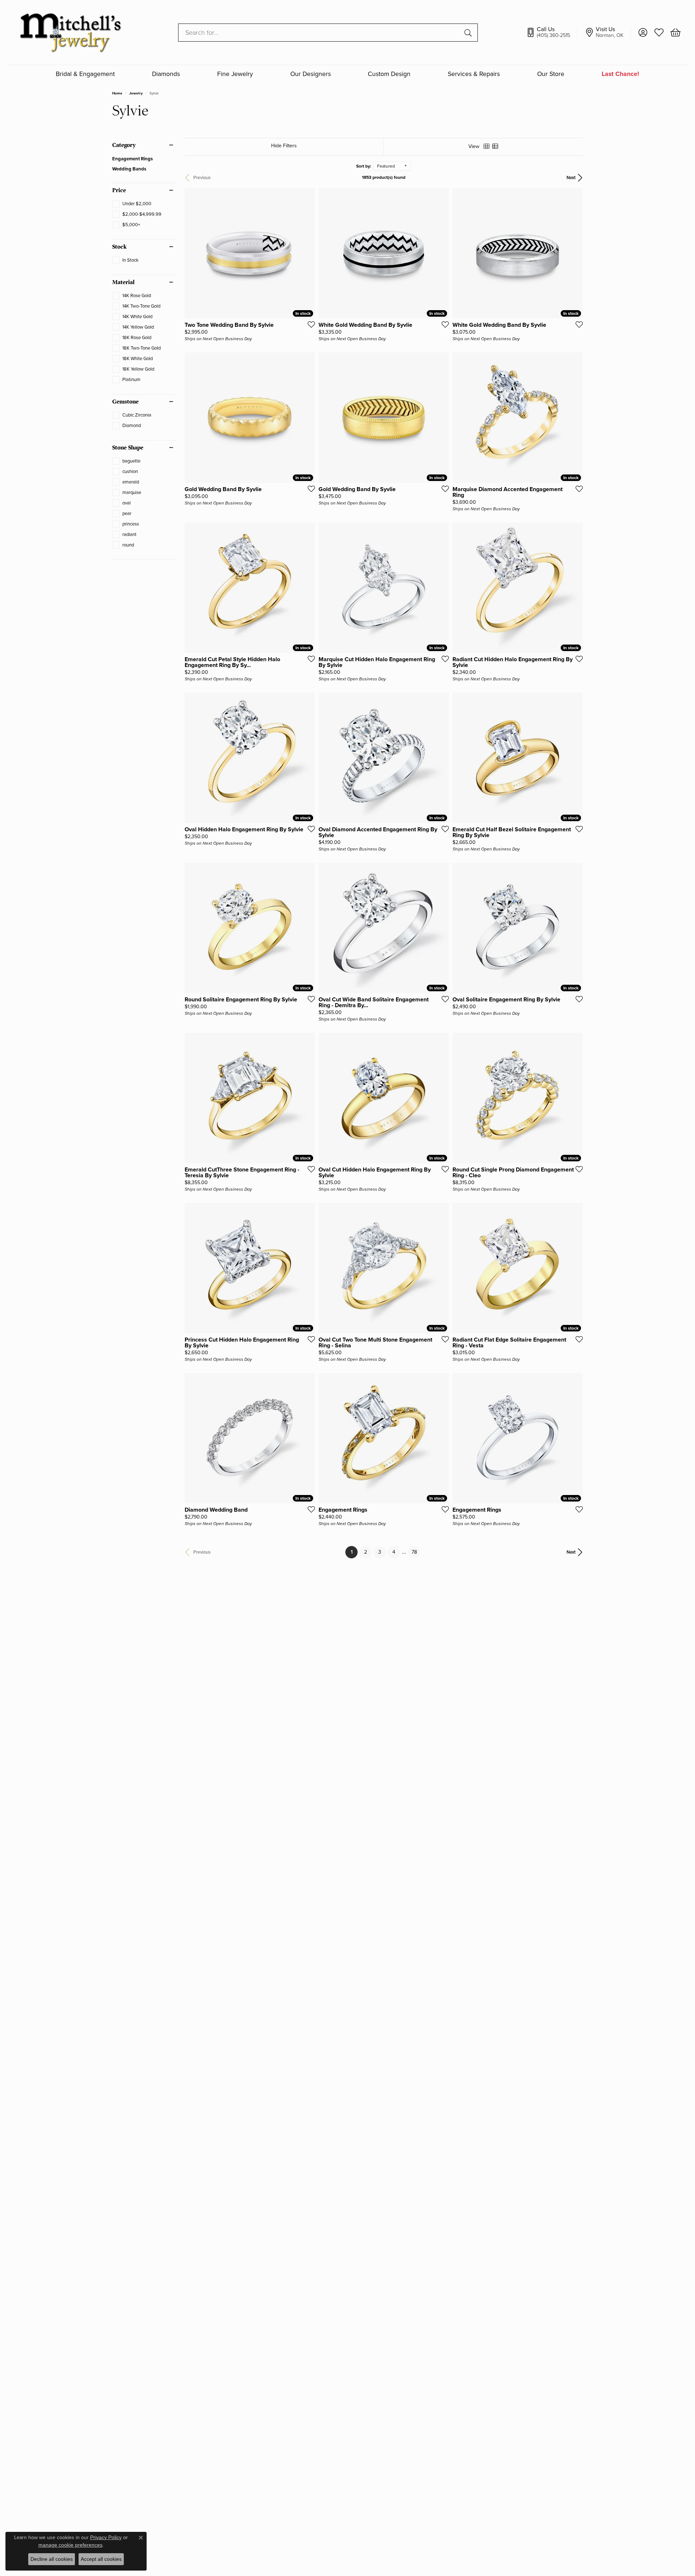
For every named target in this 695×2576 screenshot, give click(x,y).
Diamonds (166, 74)
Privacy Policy (106, 2537)
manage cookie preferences (70, 2545)
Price (119, 190)
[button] (643, 33)
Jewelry (136, 93)
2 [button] (366, 1552)
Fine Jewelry (235, 74)
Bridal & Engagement (85, 74)
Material (123, 282)
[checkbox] (132, 204)
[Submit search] (469, 33)
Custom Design (389, 74)
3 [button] (380, 1552)
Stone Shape (128, 448)
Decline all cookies (52, 2559)
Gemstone (125, 402)
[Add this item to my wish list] (309, 324)
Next (571, 178)
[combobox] (319, 33)
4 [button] (394, 1552)
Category (124, 145)
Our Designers (311, 74)
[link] (552, 33)
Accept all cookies (101, 2559)
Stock (119, 247)
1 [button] (354, 1552)
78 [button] (414, 1552)
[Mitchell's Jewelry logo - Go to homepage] (70, 32)
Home (117, 93)
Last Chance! (620, 74)
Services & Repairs (474, 74)
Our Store (551, 74)
